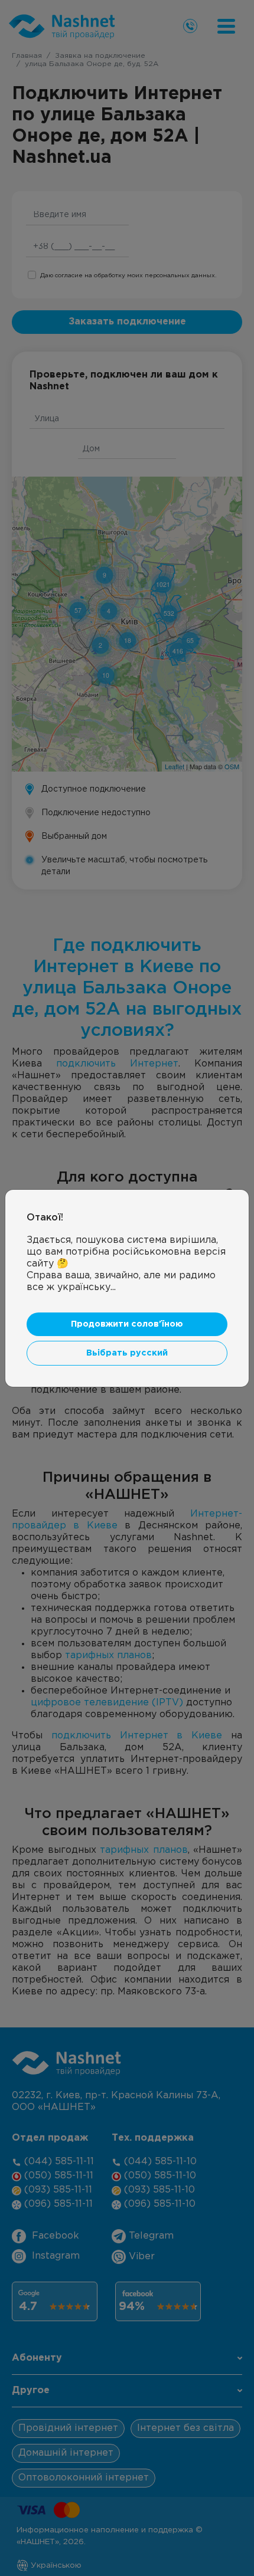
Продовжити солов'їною (127, 1324)
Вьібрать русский (127, 1353)
